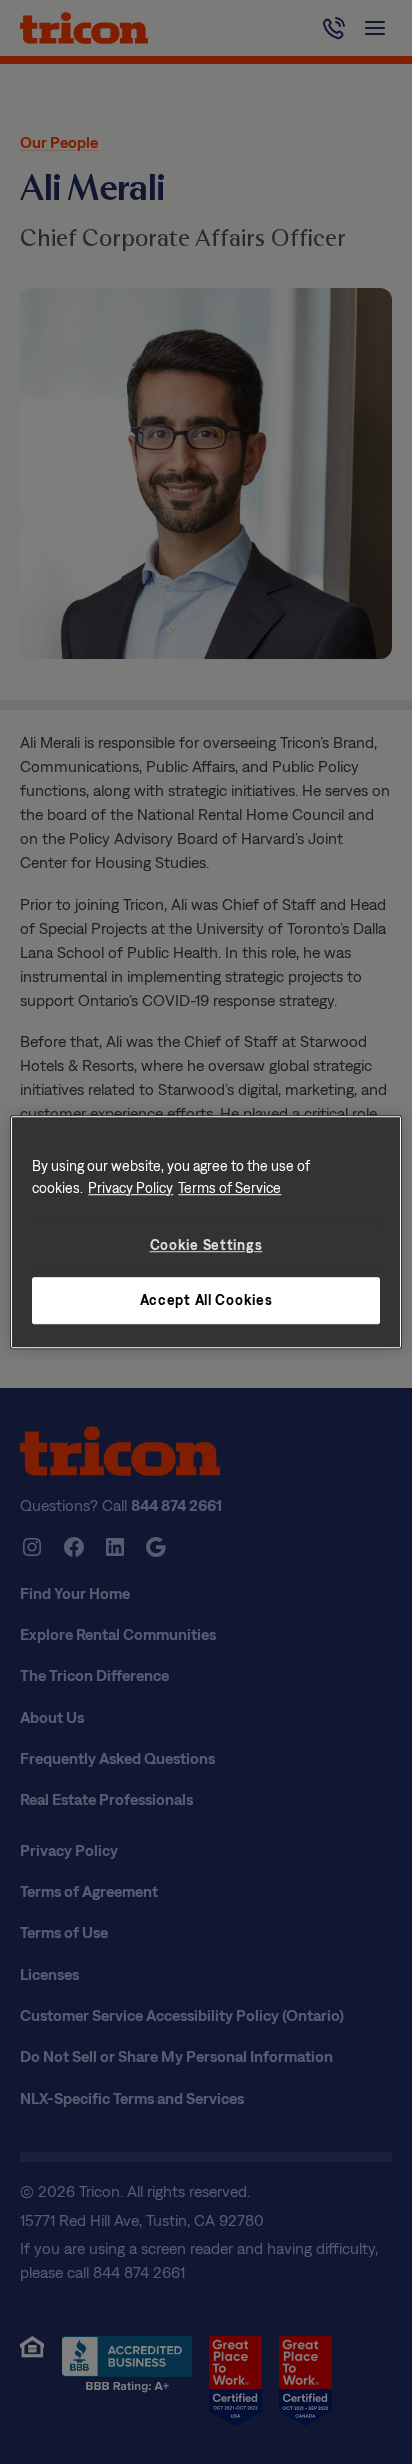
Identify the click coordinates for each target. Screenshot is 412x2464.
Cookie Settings (206, 1244)
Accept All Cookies (206, 1300)
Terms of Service (229, 1187)
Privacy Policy (130, 1187)
